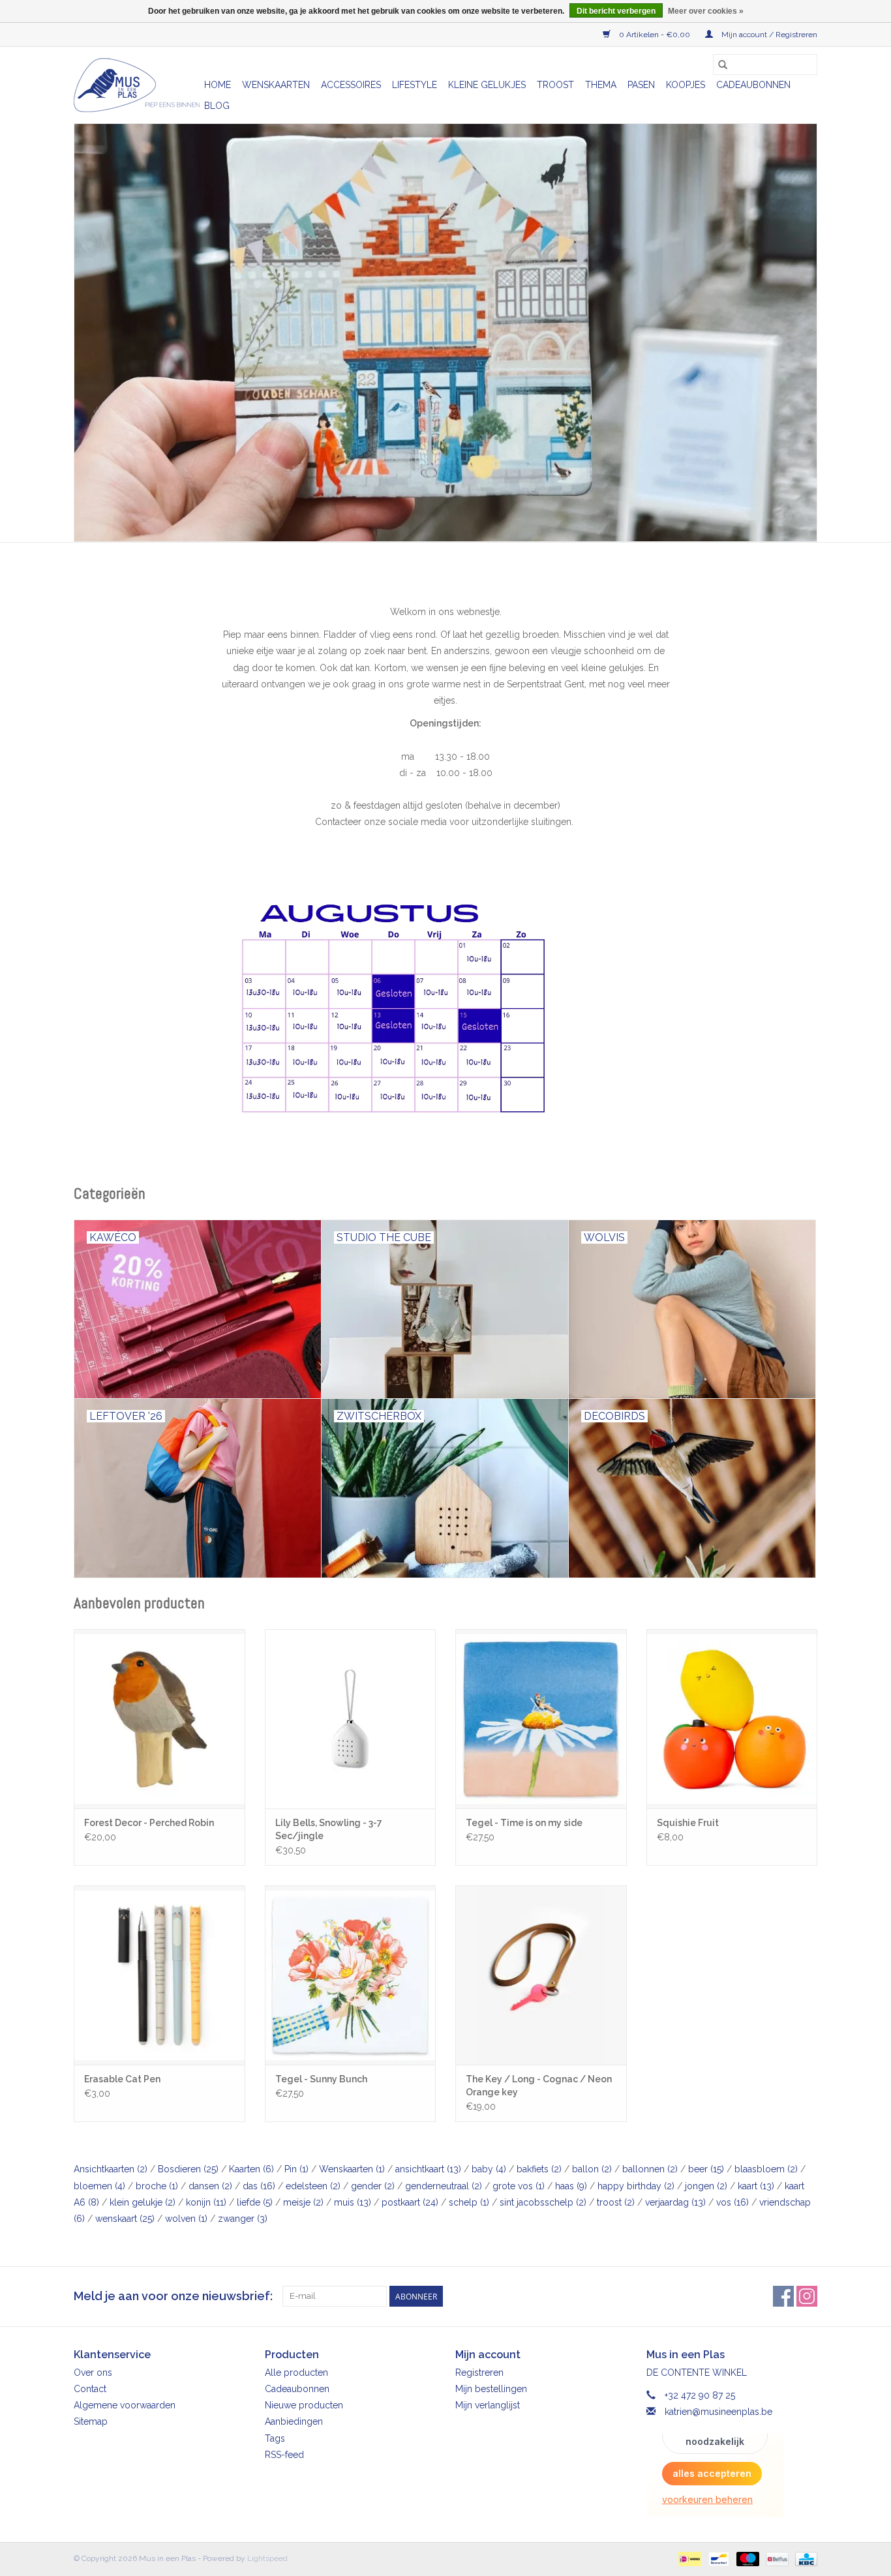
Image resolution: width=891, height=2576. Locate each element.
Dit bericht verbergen (616, 11)
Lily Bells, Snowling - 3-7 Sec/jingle (329, 1829)
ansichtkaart (428, 2169)
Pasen (641, 85)
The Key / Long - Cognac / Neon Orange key (539, 2086)
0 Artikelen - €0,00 (655, 35)
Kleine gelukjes (487, 85)
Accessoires (351, 85)
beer (706, 2169)
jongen (706, 2186)
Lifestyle (415, 85)
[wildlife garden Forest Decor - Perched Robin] (159, 1719)
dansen (210, 2186)
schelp (469, 2202)
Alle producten (296, 2373)
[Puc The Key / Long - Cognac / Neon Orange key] (541, 1975)
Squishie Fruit (688, 1823)
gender (373, 2186)
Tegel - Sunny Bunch (321, 2079)
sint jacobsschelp (543, 2202)
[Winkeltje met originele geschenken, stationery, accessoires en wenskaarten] (137, 85)
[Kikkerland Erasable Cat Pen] (159, 1975)
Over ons (93, 2373)
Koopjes (686, 85)
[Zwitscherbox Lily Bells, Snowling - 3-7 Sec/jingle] (351, 1719)
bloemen (99, 2186)
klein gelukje (143, 2202)
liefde (255, 2202)
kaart (756, 2186)
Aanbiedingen (294, 2421)
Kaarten (251, 2169)
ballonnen (650, 2169)
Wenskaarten (276, 85)
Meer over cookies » (706, 11)
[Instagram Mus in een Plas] (807, 2296)
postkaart (410, 2202)
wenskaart (125, 2219)
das (259, 2186)
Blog (217, 106)
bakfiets (539, 2169)
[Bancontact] (717, 2558)
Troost (555, 85)
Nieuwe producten (304, 2405)
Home (218, 85)
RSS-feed (284, 2455)
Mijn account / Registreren (768, 35)
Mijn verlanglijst (488, 2405)
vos (732, 2202)
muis (353, 2202)
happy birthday (636, 2186)
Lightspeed (267, 2558)
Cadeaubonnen (753, 85)
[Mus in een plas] (445, 333)
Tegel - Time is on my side (524, 1823)
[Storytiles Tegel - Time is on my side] (541, 1719)
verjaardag (675, 2202)
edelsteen (313, 2186)
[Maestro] (747, 2558)
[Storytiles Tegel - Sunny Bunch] (351, 1975)
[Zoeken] (723, 65)
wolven (186, 2219)
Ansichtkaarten (111, 2169)
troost (616, 2202)
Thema (601, 85)
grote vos (519, 2186)
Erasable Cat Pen (122, 2079)
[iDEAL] (688, 2558)
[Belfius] (776, 2558)
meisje (303, 2202)
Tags (275, 2438)
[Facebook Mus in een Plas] (783, 2296)
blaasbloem (766, 2169)
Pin (296, 2169)
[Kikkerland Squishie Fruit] (732, 1719)
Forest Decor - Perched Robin (149, 1823)
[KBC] (804, 2558)
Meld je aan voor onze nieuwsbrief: (173, 2296)
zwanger (243, 2219)
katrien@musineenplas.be (718, 2412)
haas (571, 2186)
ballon (592, 2169)
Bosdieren (188, 2169)
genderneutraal (444, 2186)
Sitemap (91, 2421)
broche (157, 2186)
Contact (90, 2389)
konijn (206, 2202)
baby (489, 2169)
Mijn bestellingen (491, 2389)
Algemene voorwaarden (125, 2405)
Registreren (479, 2373)
